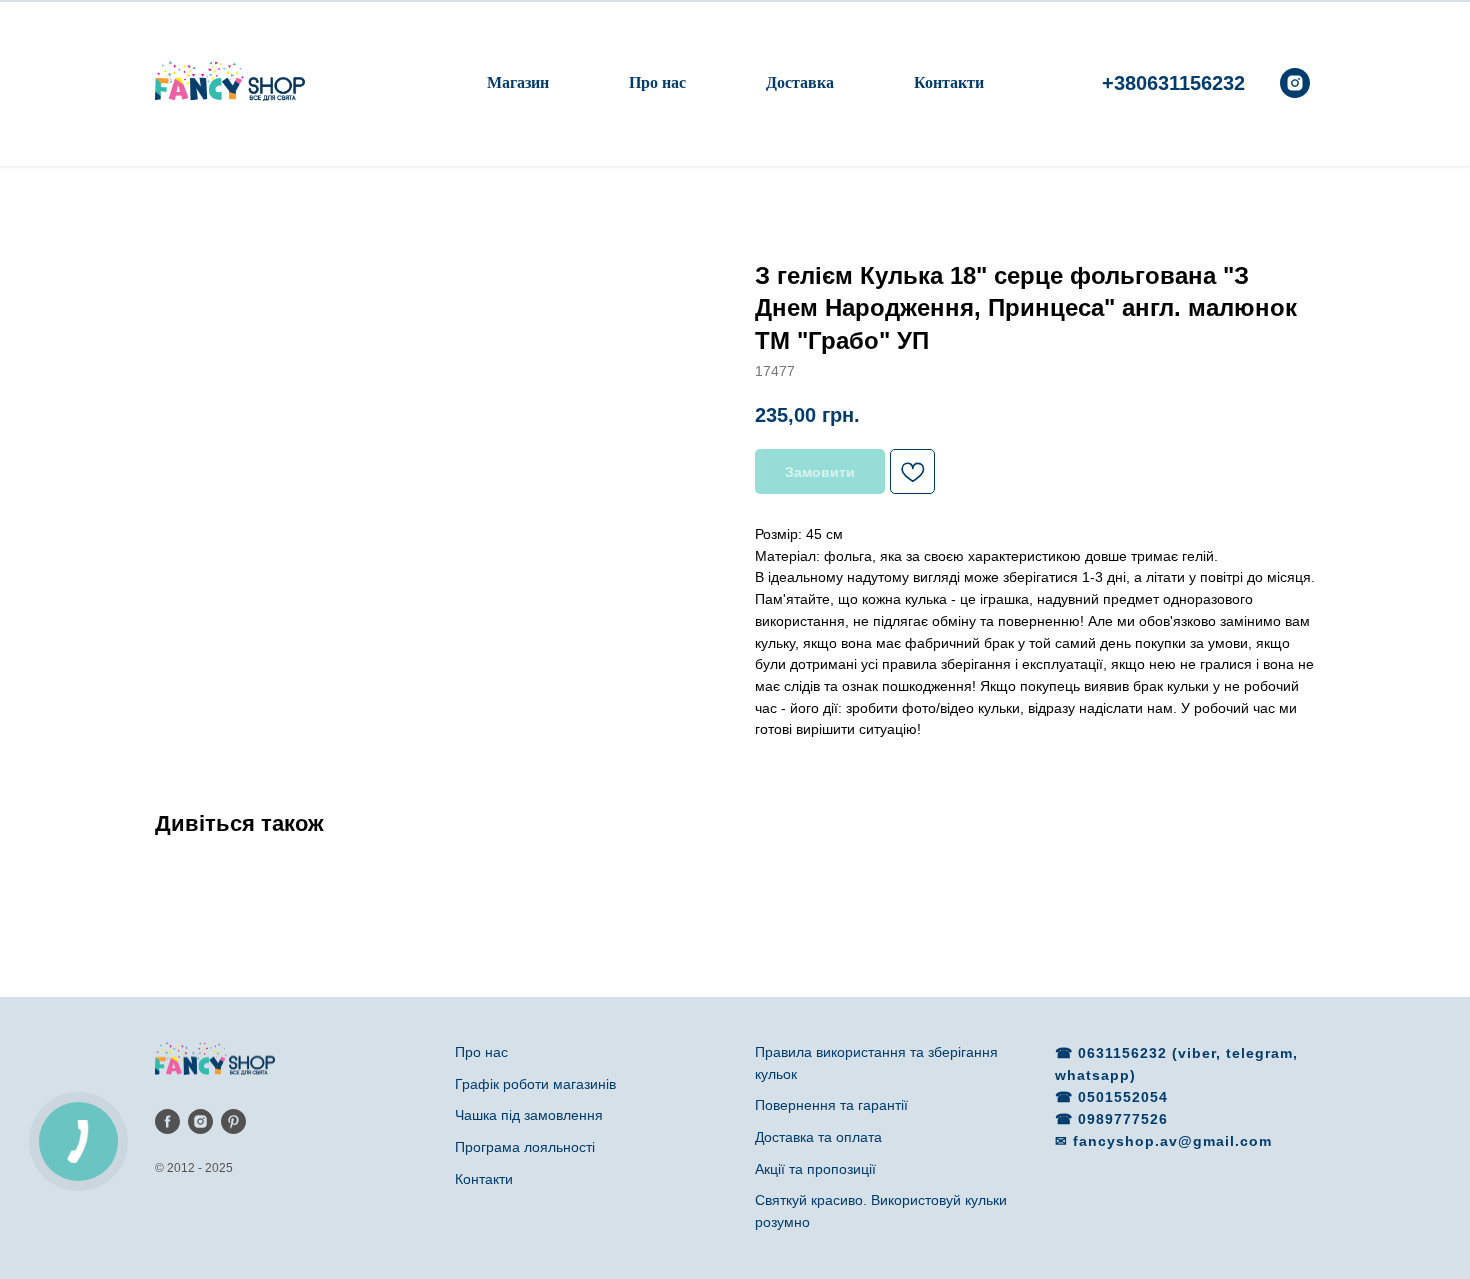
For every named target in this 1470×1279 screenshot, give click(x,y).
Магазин (518, 82)
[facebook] (167, 1121)
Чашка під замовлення (529, 1115)
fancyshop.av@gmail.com (1172, 1141)
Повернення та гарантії (831, 1105)
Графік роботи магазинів (535, 1084)
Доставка (800, 82)
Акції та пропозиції (815, 1169)
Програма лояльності (525, 1147)
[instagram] (1295, 83)
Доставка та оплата (818, 1137)
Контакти (949, 82)
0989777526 (1123, 1119)
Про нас (657, 82)
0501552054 (1123, 1097)
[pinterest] (233, 1121)
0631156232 (1125, 1053)
